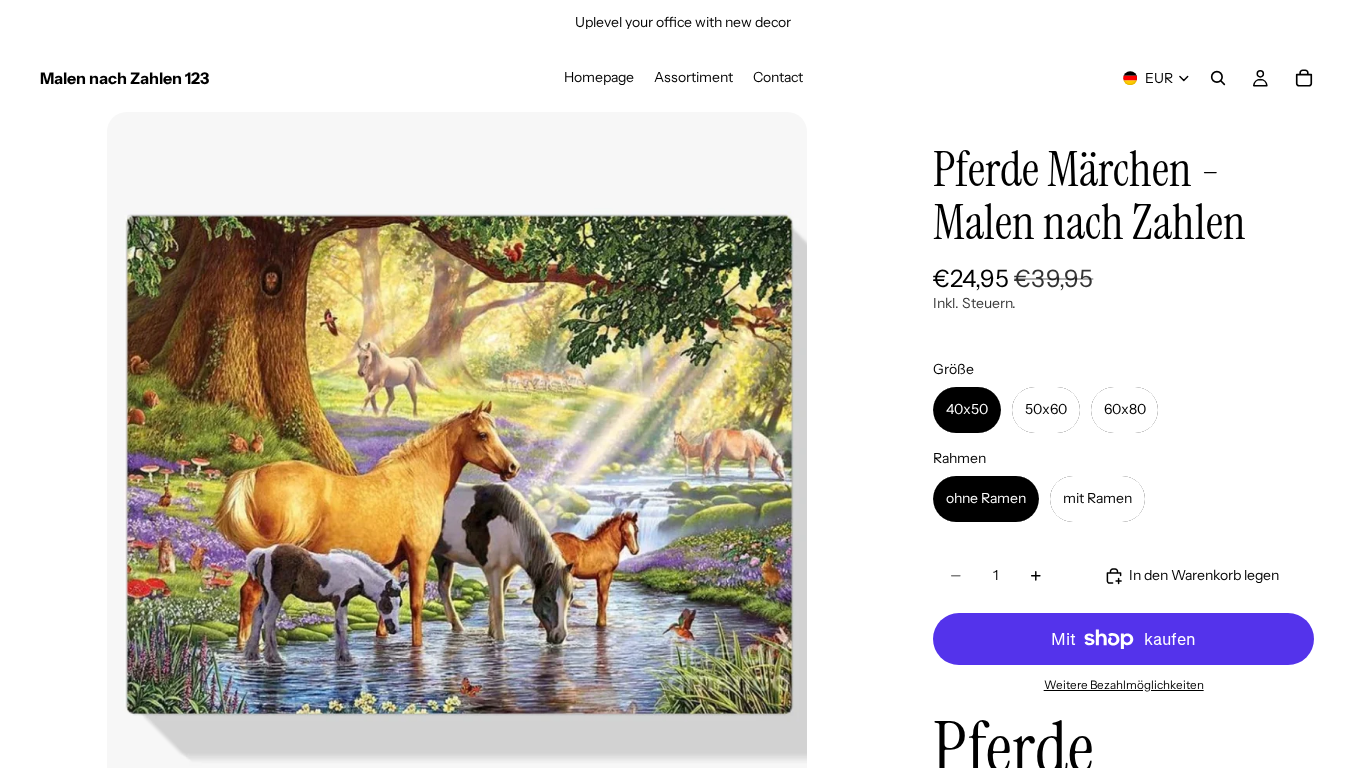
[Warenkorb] (1304, 78)
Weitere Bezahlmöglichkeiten (1124, 685)
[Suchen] (1218, 78)
